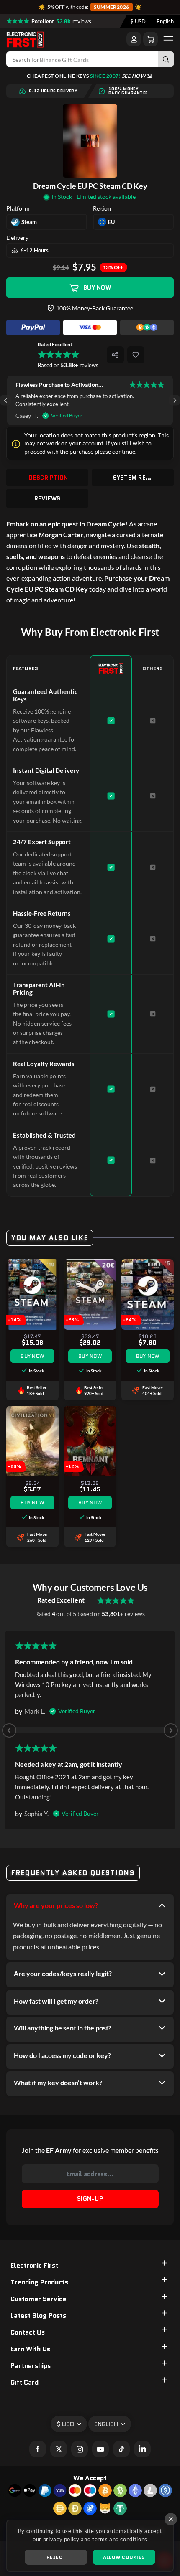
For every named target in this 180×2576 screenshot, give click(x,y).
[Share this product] (115, 355)
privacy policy (61, 2539)
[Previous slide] (9, 1730)
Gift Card (24, 2382)
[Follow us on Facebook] (38, 2449)
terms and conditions (120, 2539)
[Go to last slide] (6, 400)
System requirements (134, 478)
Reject (56, 2557)
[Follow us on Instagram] (80, 2449)
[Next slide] (174, 400)
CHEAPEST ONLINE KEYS (86, 76)
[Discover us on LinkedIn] (142, 2449)
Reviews (48, 498)
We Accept (90, 2478)
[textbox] (138, 21)
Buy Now (97, 287)
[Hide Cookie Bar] (171, 2519)
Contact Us (28, 2332)
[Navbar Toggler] (168, 39)
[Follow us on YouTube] (100, 2449)
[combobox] (138, 21)
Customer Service (38, 2299)
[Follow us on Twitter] (59, 2449)
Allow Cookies (124, 2557)
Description (48, 478)
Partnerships (31, 2366)
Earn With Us (30, 2349)
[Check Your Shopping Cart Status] (150, 39)
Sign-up (90, 2199)
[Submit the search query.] (166, 59)
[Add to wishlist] (136, 355)
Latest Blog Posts (38, 2316)
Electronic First (34, 2265)
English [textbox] (165, 21)
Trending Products (39, 2282)
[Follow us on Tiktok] (121, 2449)
